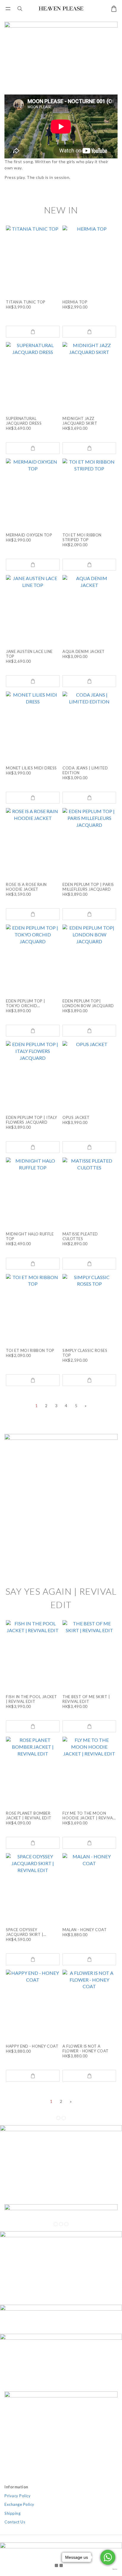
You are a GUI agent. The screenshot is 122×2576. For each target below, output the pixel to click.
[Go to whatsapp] (108, 2557)
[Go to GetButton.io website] (108, 2569)
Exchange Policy (19, 2504)
